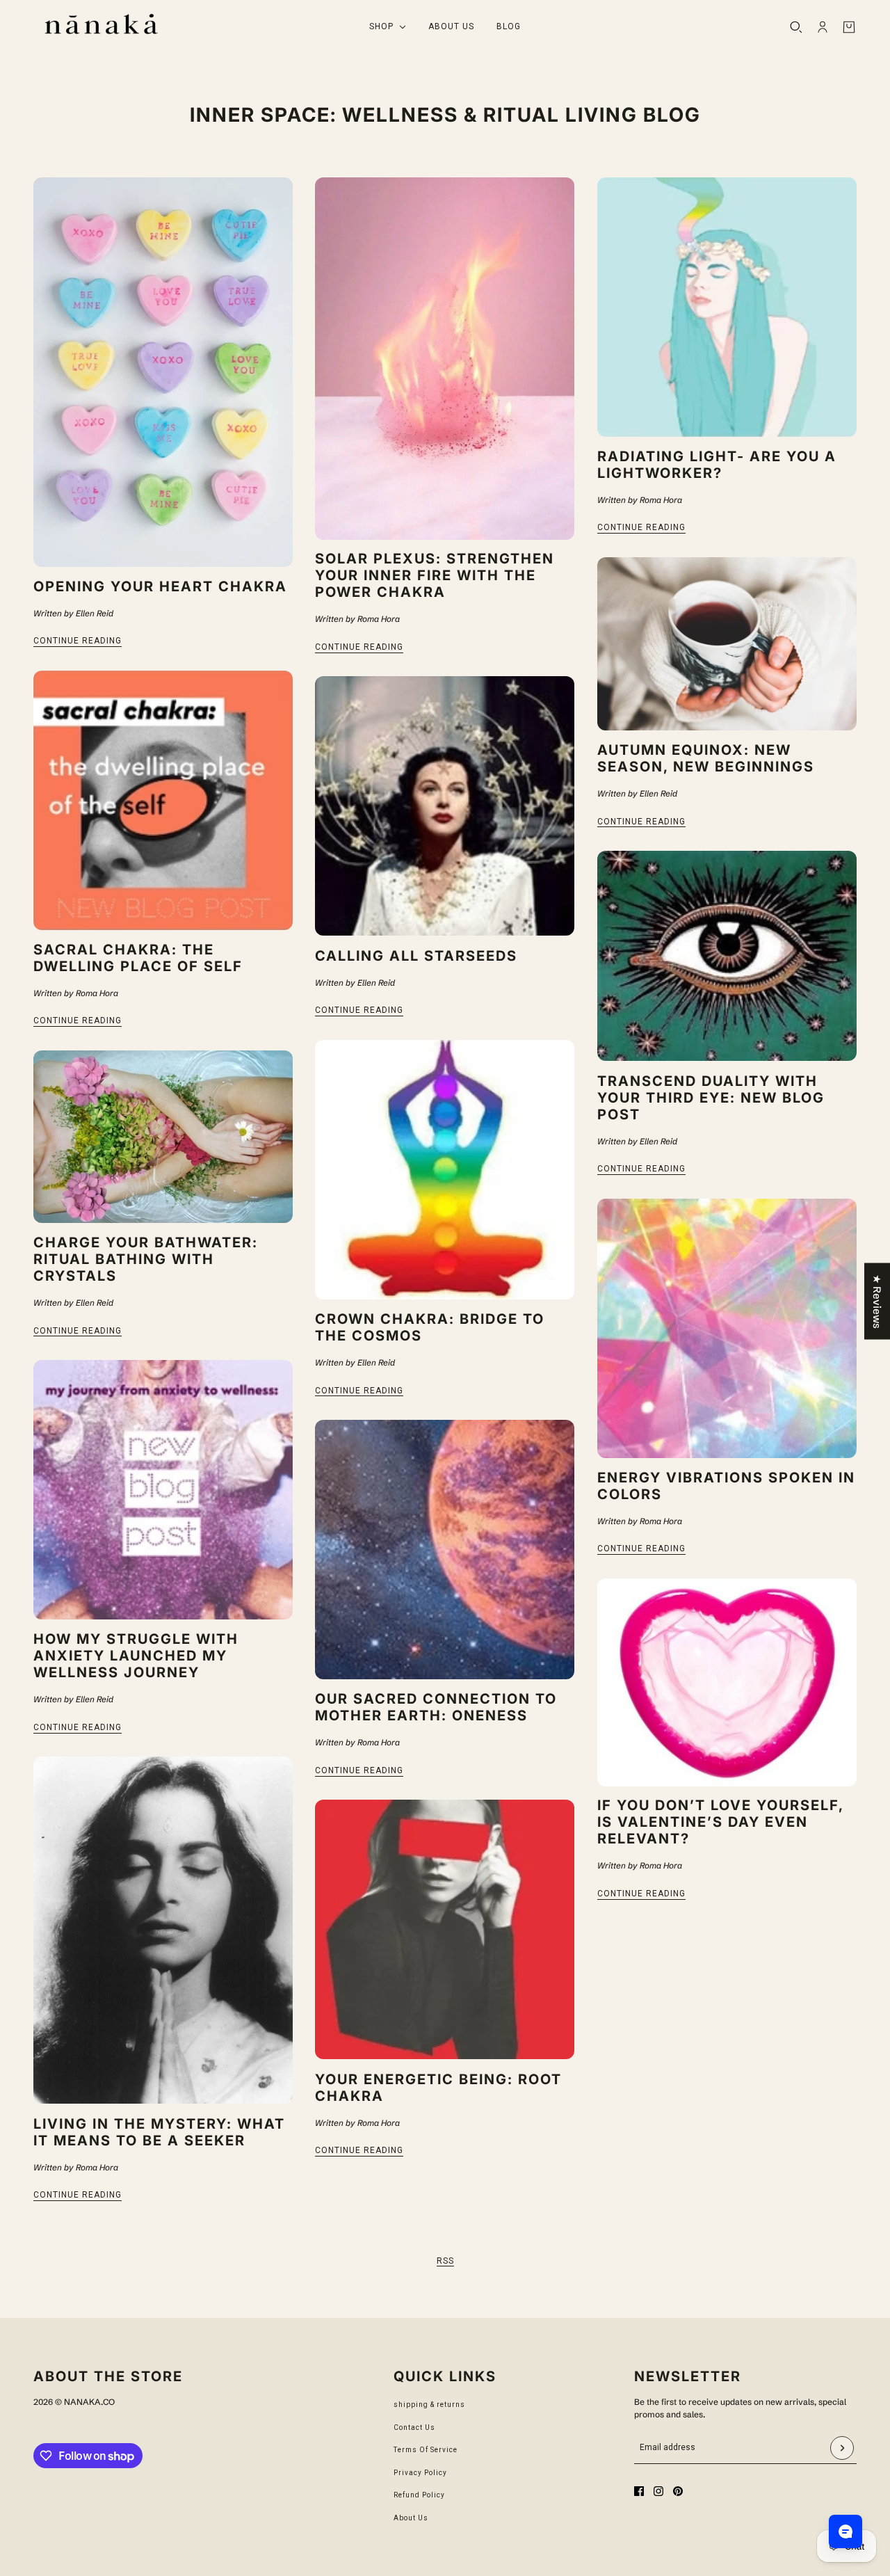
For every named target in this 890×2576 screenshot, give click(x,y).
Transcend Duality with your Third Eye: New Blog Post (711, 1098)
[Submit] (842, 2448)
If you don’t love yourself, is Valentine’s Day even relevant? (720, 1822)
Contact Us (414, 2427)
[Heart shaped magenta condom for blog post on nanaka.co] (727, 1682)
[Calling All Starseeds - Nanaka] (445, 806)
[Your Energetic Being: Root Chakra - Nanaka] (445, 1929)
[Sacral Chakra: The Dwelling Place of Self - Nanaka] (163, 800)
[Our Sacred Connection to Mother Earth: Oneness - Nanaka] (445, 1550)
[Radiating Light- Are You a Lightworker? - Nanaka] (727, 307)
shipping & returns (429, 2405)
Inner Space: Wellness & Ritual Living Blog (445, 115)
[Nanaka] (101, 27)
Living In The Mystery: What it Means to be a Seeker (159, 2132)
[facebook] (639, 2491)
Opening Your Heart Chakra (160, 586)
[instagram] (658, 2491)
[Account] (823, 27)
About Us (411, 2518)
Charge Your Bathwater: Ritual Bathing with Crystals (146, 1259)
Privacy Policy (420, 2473)
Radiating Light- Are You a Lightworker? (717, 465)
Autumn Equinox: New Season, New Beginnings (706, 758)
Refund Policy (419, 2495)
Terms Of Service (426, 2450)
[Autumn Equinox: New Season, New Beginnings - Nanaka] (727, 644)
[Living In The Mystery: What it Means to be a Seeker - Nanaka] (163, 1930)
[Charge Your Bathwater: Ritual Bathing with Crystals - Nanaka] (163, 1137)
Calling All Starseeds (416, 956)
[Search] (796, 27)
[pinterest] (678, 2491)
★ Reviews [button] (877, 1301)
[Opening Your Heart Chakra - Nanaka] (163, 372)
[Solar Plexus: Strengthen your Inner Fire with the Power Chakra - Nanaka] (445, 359)
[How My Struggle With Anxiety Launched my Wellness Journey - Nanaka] (163, 1490)
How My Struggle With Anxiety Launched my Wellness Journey (136, 1656)
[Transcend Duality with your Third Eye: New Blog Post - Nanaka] (727, 956)
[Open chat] (845, 2531)
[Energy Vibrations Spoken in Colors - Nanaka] (727, 1328)
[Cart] (849, 27)
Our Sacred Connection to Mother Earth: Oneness (436, 1707)
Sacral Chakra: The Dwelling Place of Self (138, 958)
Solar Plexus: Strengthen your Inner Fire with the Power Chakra (435, 575)
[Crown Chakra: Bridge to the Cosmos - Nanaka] (445, 1170)
